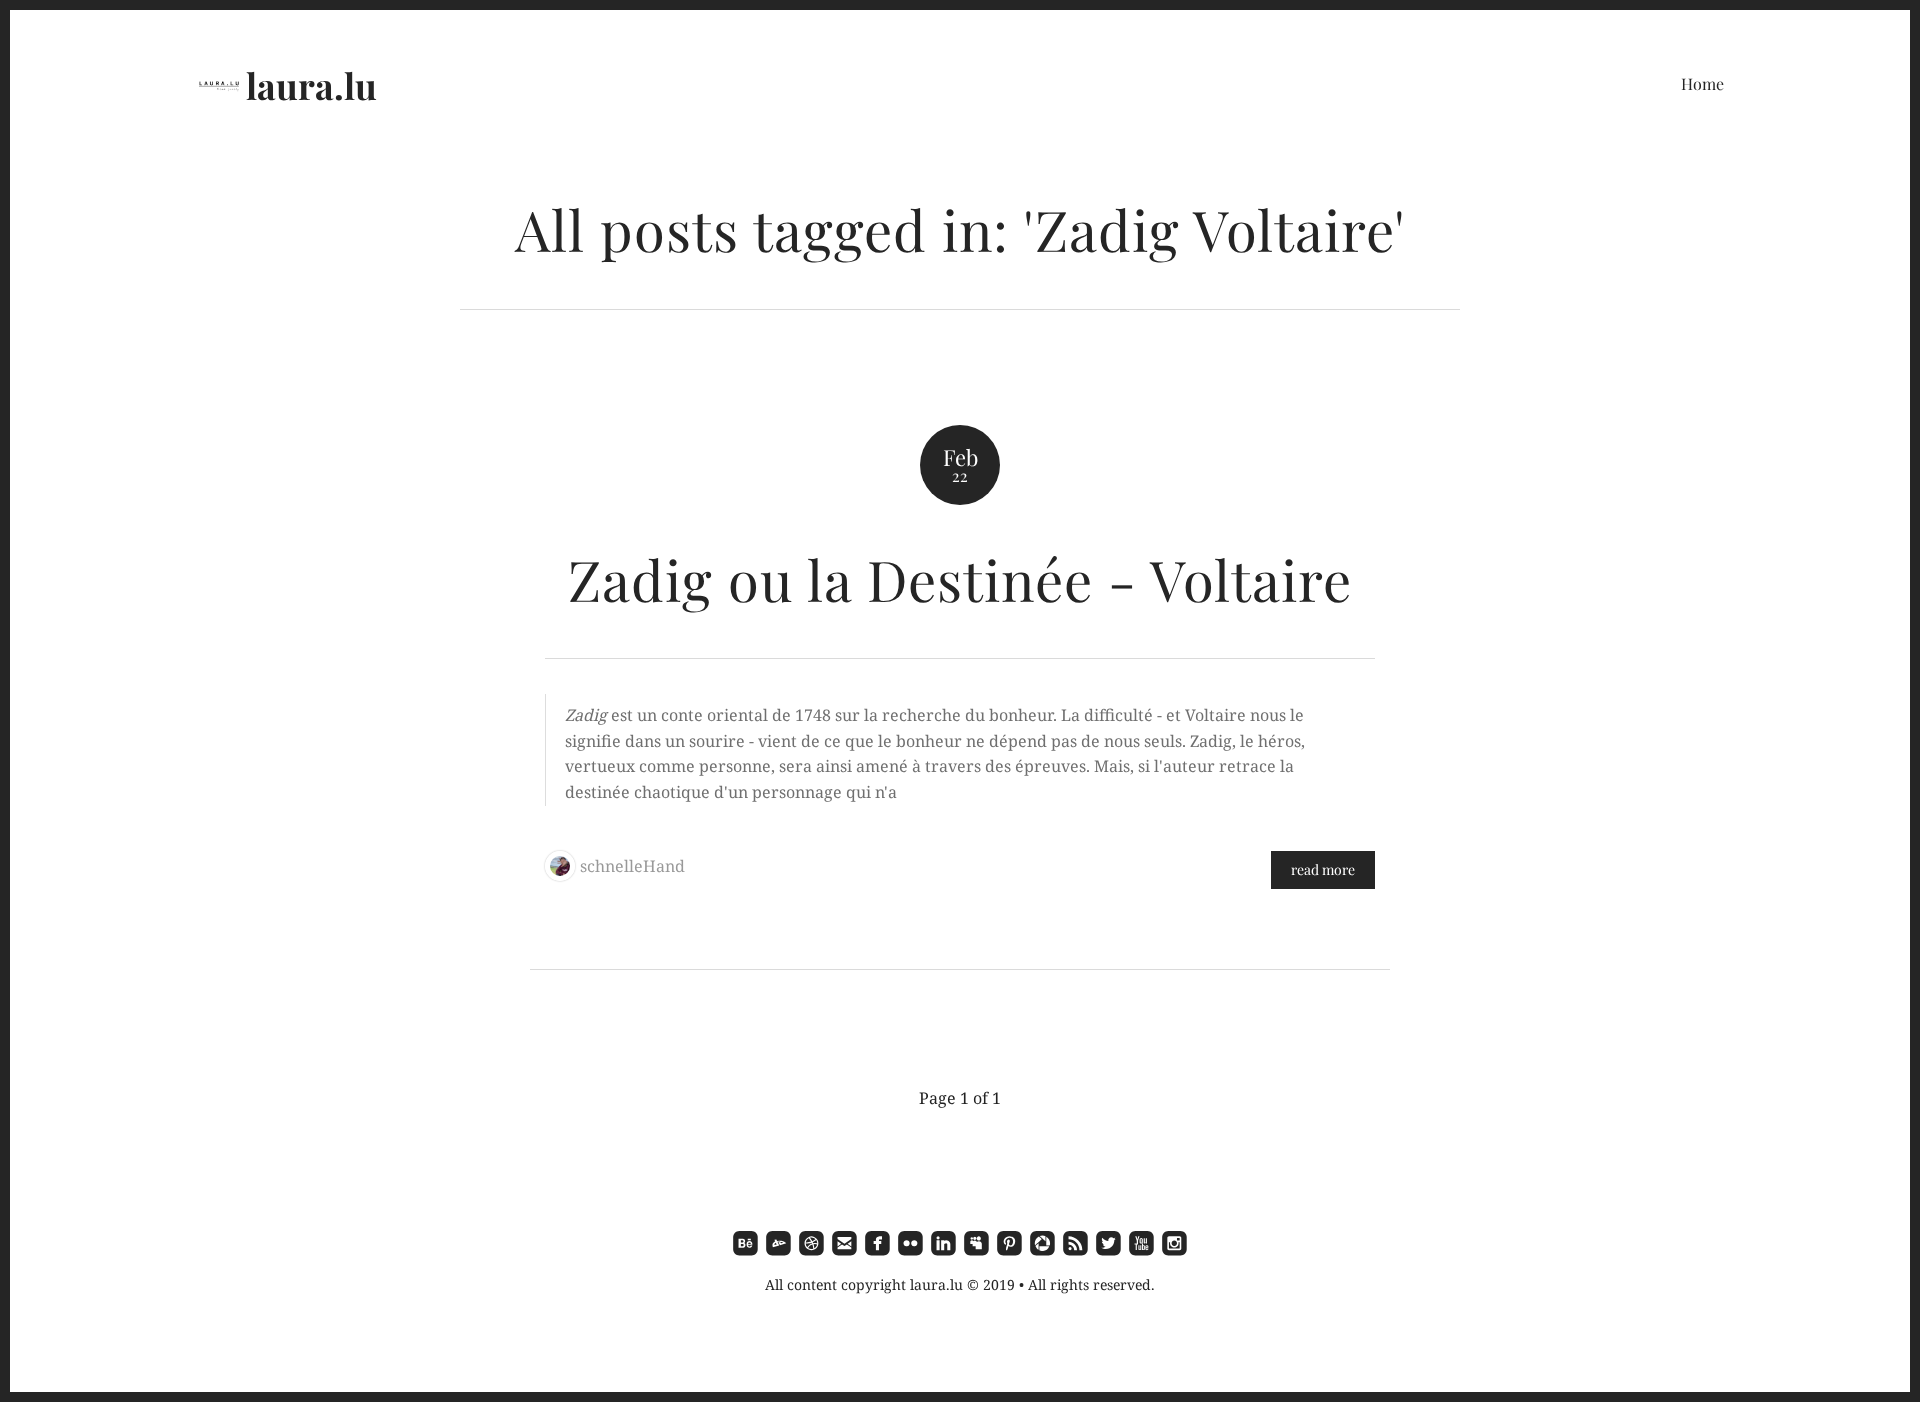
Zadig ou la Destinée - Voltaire (960, 578)
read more (1323, 869)
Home (1702, 83)
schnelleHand (632, 866)
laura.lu (311, 85)
